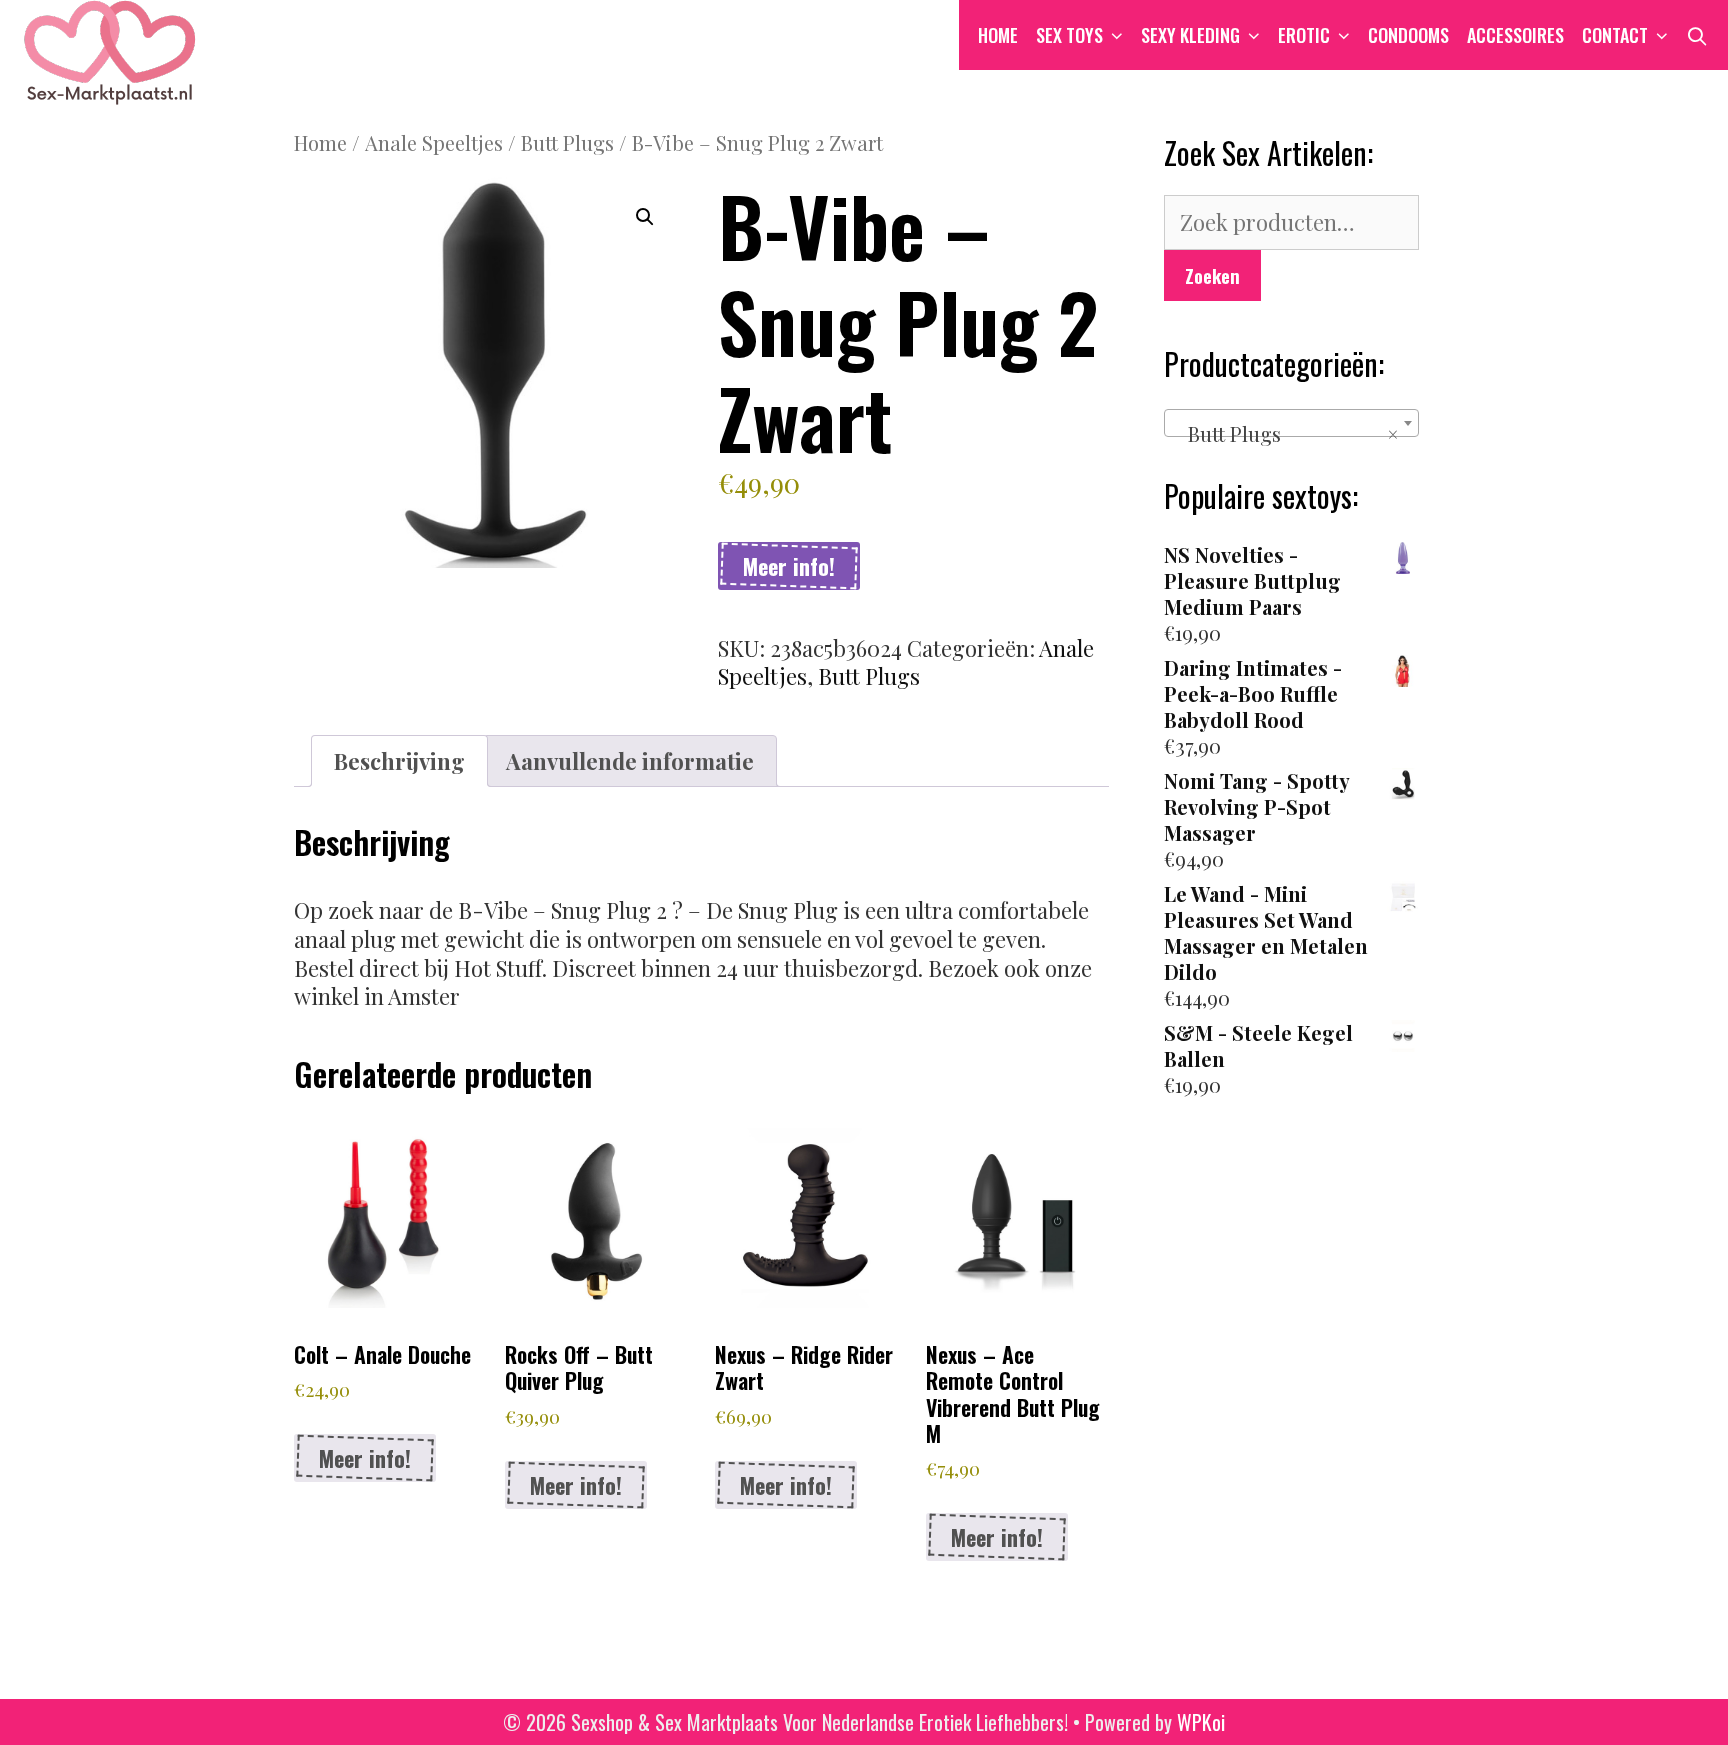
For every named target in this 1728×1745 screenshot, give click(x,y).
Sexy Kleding (1190, 35)
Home (998, 35)
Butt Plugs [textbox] (1285, 433)
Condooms (1408, 35)
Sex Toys (1069, 35)
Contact (1615, 35)
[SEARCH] (1697, 35)
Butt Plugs (567, 142)
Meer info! (789, 566)
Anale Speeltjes (434, 142)
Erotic (1304, 35)
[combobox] (1291, 423)
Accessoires (1515, 35)
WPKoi (1201, 1722)
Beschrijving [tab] (399, 761)
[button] (645, 217)
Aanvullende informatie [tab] (630, 761)
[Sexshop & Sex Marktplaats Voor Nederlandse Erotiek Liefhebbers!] (110, 49)
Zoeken (1212, 275)
